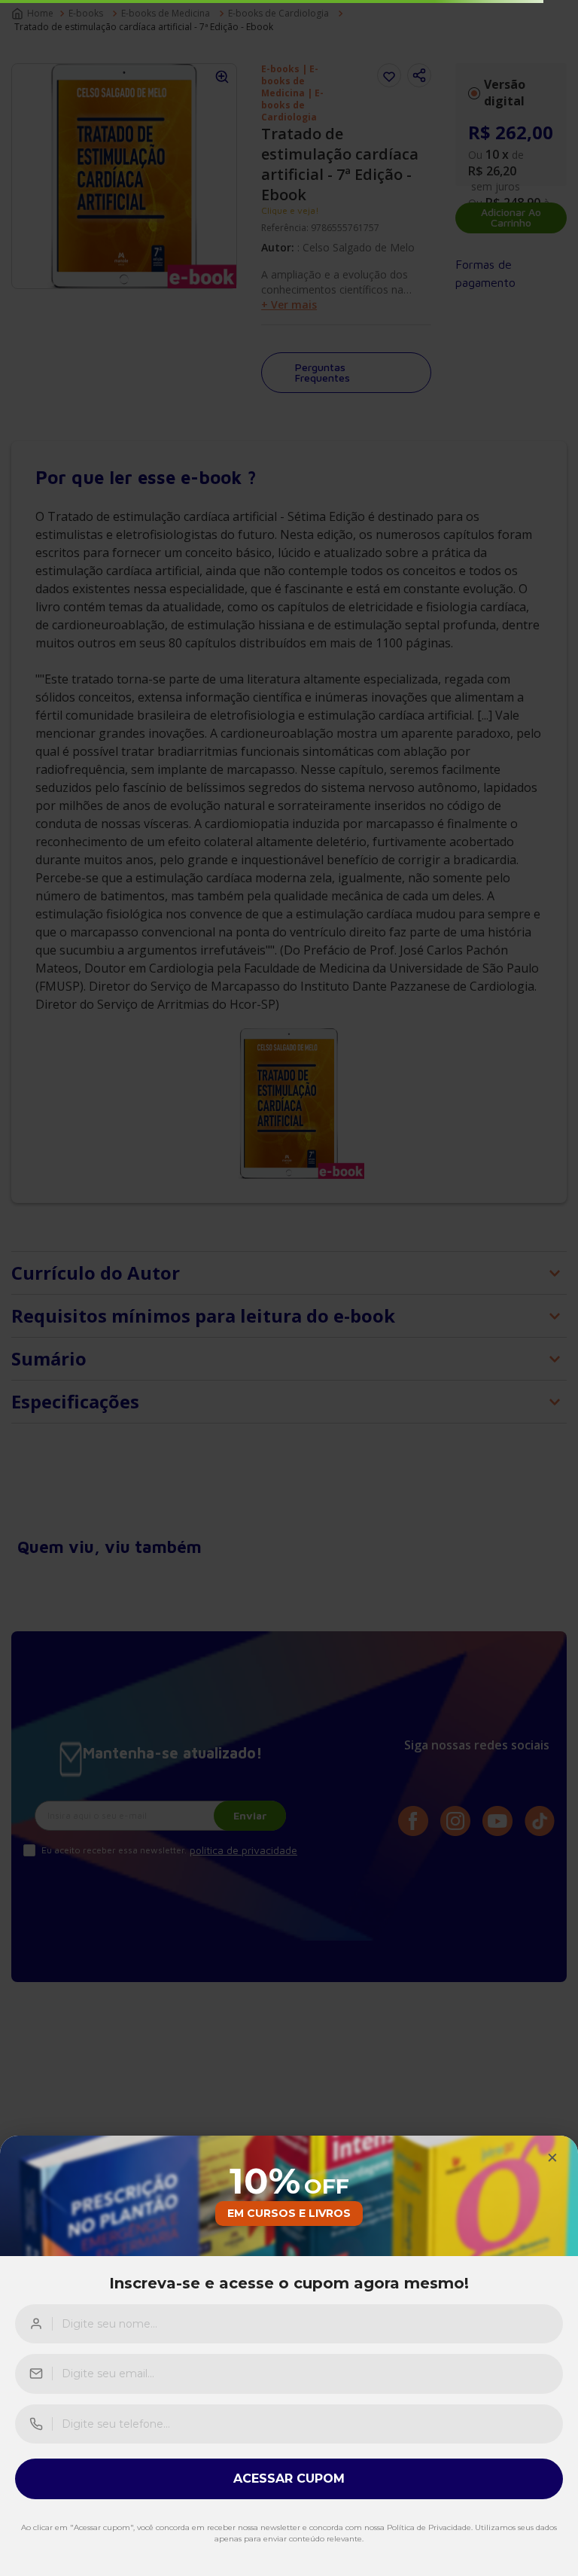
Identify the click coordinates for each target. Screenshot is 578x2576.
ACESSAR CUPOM (289, 2479)
